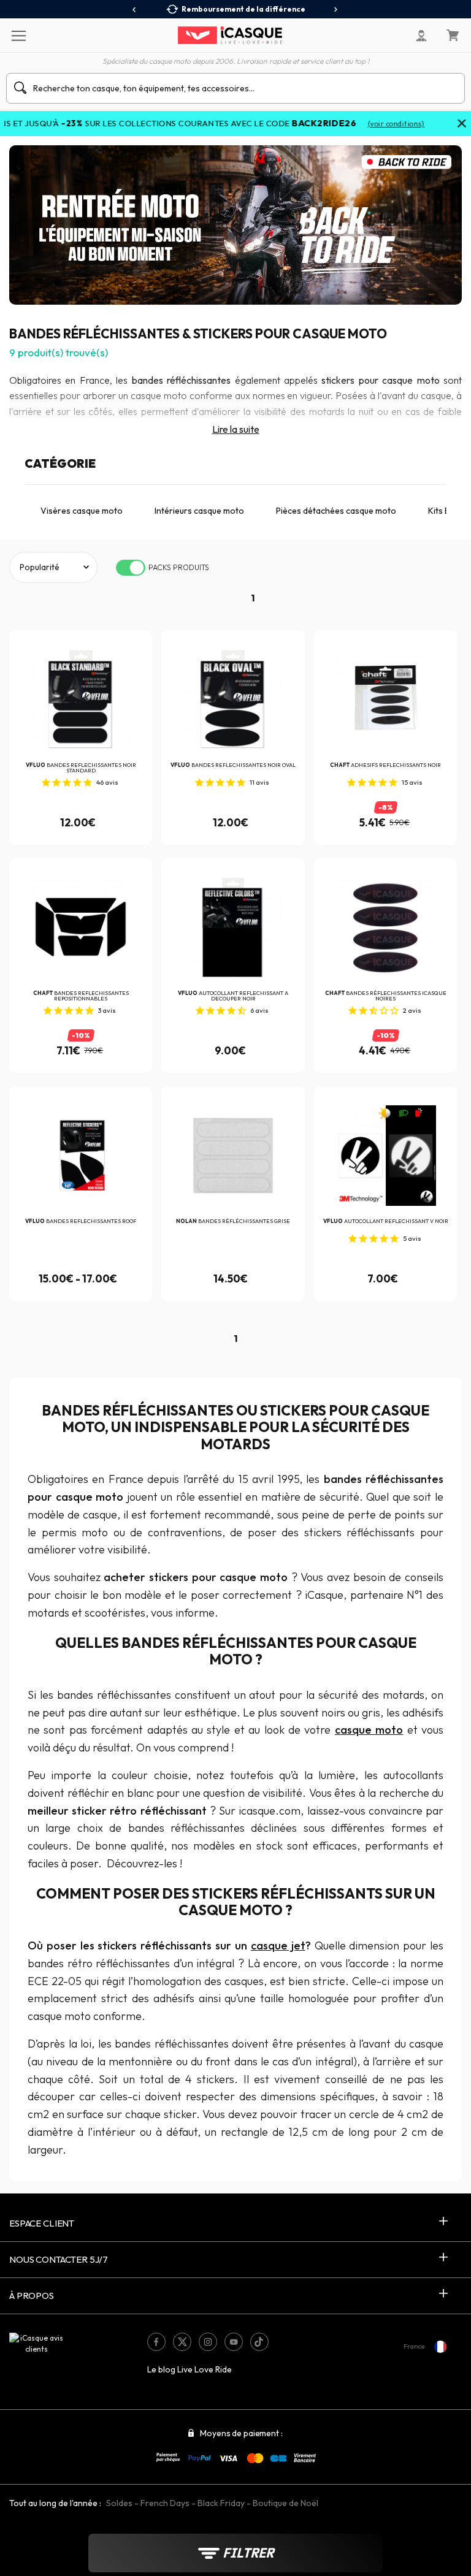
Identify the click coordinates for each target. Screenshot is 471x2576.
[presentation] (135, 10)
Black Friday (221, 2503)
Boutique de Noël (285, 2503)
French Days (165, 2503)
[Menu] (18, 35)
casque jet (278, 1945)
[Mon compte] (421, 36)
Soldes (119, 2503)
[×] (462, 124)
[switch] (131, 568)
